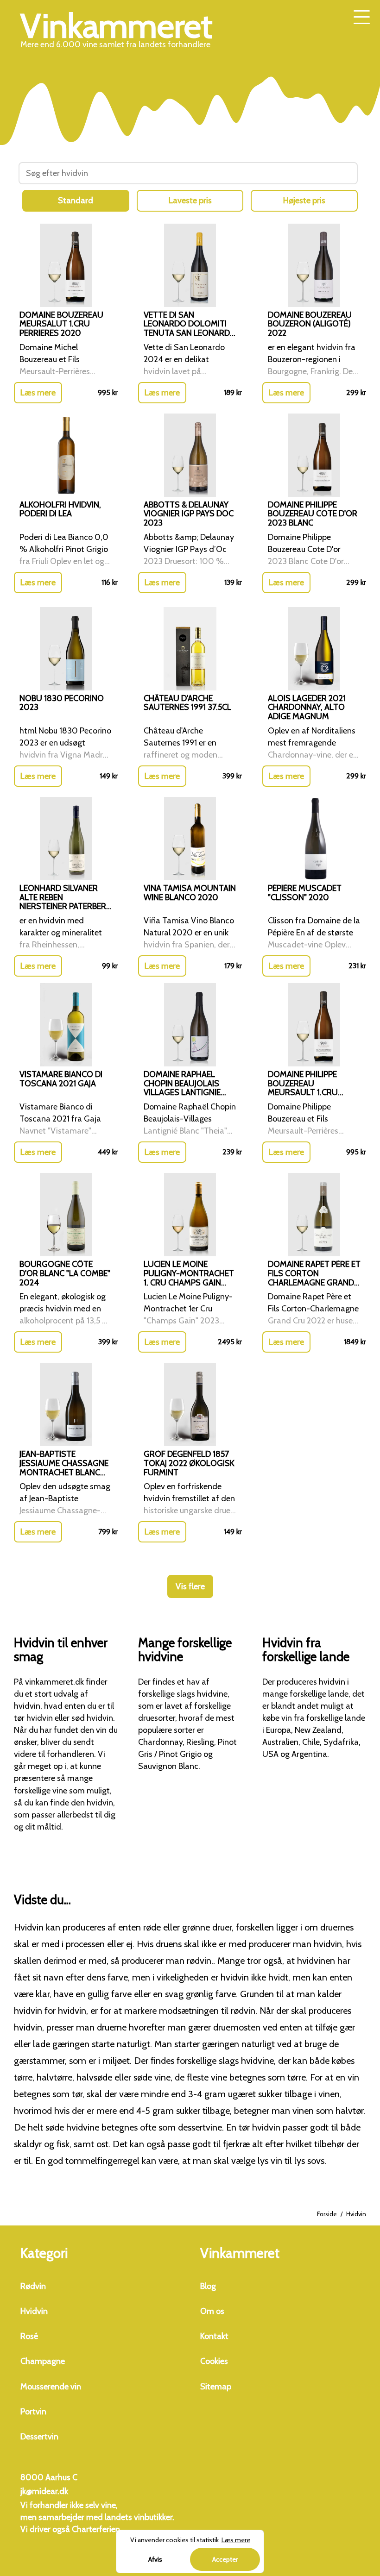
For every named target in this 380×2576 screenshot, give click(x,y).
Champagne (43, 2361)
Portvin (33, 2412)
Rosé (29, 2336)
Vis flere (190, 1586)
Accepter (225, 2559)
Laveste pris (190, 201)
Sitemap (216, 2387)
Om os (212, 2311)
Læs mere (38, 393)
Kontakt (214, 2336)
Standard (76, 201)
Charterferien (96, 2529)
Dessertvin (39, 2437)
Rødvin (33, 2286)
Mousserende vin (51, 2387)
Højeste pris (304, 201)
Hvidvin (34, 2311)
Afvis (155, 2559)
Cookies (214, 2361)
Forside (327, 2214)
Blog (208, 2286)
